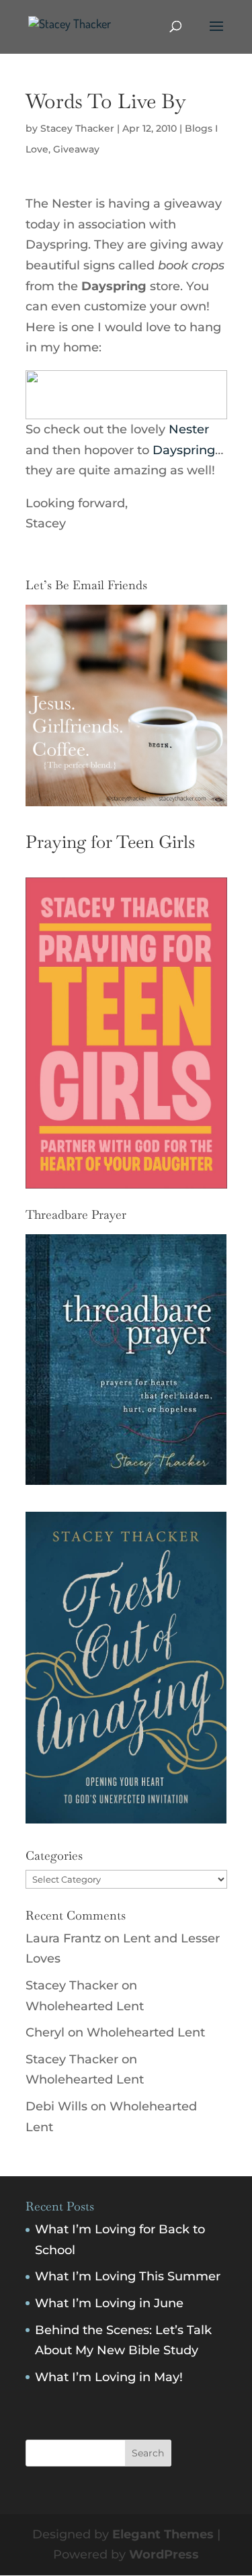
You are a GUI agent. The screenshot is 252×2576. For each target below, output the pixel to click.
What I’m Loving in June (109, 2303)
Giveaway (76, 149)
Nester (187, 429)
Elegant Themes (163, 2534)
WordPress (164, 2554)
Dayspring (184, 450)
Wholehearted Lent (85, 2006)
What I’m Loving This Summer (128, 2276)
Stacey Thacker (77, 128)
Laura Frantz (63, 1938)
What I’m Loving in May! (109, 2377)
